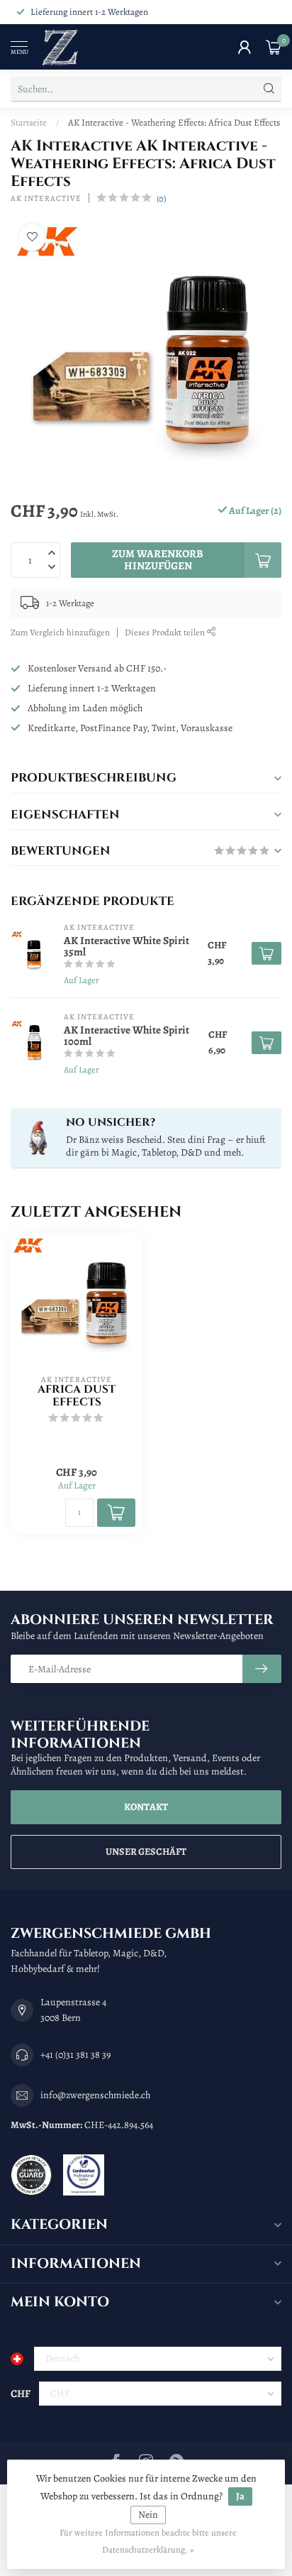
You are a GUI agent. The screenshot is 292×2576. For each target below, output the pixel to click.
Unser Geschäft (146, 1852)
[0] (274, 47)
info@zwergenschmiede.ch (95, 2095)
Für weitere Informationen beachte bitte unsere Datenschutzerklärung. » (148, 2541)
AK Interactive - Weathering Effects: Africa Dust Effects (174, 122)
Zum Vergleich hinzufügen (60, 632)
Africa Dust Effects (77, 1397)
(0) (161, 198)
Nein (148, 2515)
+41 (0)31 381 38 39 (75, 2055)
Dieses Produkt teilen (166, 632)
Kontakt (146, 1807)
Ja (240, 2496)
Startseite (29, 122)
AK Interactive (46, 198)
